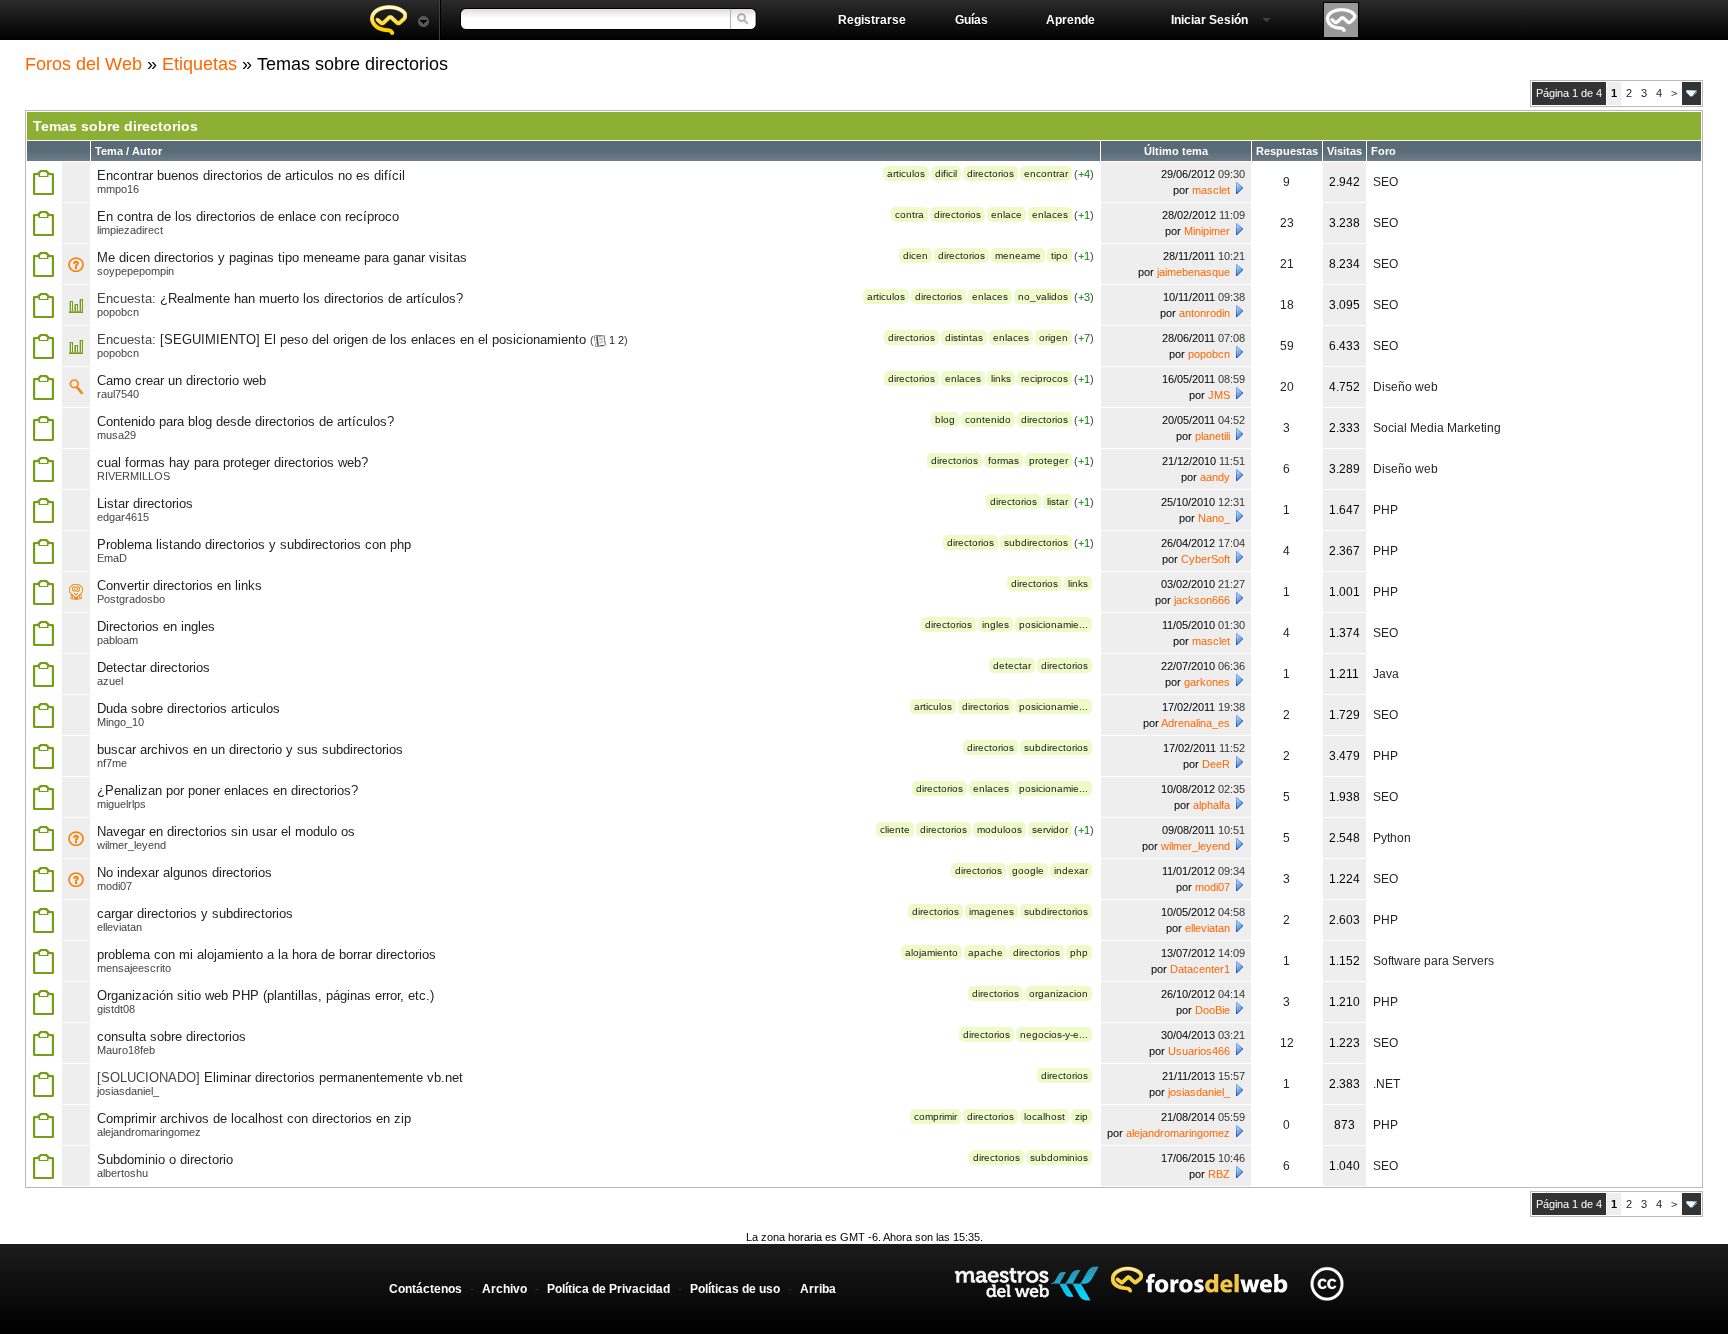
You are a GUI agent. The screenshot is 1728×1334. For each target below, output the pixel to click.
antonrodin (1204, 313)
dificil (946, 173)
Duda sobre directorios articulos (188, 708)
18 (1287, 305)
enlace (1006, 214)
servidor (1050, 829)
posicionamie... (1053, 624)
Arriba (818, 1289)
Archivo (504, 1289)
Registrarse (872, 20)
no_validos (1043, 296)
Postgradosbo (131, 599)
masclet (1211, 190)
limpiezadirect (130, 230)
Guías (971, 20)
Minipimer (1207, 231)
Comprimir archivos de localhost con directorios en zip (254, 1118)
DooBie (1212, 1010)
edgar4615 (123, 517)
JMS (1219, 395)
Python (1392, 838)
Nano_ (1214, 518)
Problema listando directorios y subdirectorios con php (254, 544)
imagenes (991, 911)
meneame (1018, 255)
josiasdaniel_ (128, 1091)
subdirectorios (1036, 542)
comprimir (935, 1116)
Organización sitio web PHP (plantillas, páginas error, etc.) (265, 995)
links (1001, 378)
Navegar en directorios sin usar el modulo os (226, 831)
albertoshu (122, 1173)
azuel (110, 681)
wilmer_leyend (131, 845)
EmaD (112, 558)
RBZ (1219, 1174)
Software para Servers (1433, 961)
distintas (964, 337)
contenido (988, 419)
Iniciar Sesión (1209, 20)
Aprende (1070, 20)
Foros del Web (83, 64)
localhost (1044, 1116)
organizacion (1058, 993)
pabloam (117, 640)
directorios (990, 173)
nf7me (112, 763)
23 (1287, 223)
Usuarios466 (1199, 1051)
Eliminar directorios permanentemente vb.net (333, 1077)
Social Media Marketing (1437, 428)
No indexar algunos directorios (184, 872)
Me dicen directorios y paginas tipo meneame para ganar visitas (282, 257)
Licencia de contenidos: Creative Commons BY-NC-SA (1326, 1283)
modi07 (114, 886)
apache (985, 952)
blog (945, 419)
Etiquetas (199, 64)
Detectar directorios (153, 667)
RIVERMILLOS (133, 476)
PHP (1385, 510)
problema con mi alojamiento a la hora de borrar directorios (266, 954)
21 (1287, 264)
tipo (1059, 255)
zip (1081, 1116)
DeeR (1216, 764)
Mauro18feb (126, 1050)
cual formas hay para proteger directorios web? (232, 462)
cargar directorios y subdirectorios (195, 913)
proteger (1048, 460)
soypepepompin (135, 271)
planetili (1212, 436)
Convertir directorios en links (179, 585)
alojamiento (931, 952)
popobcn (118, 312)
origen (1053, 337)
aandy (1215, 477)
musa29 (116, 435)
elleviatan (119, 927)
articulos (906, 173)
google (1028, 870)
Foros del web (399, 20)
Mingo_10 (120, 722)
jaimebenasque (1193, 272)
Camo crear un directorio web (181, 380)
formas (1003, 460)
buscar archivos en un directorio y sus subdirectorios (250, 749)
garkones (1207, 682)
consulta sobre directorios (171, 1036)
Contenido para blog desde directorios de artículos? (245, 421)
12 (1287, 1043)
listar (1057, 501)
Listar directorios (145, 503)
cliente (895, 829)
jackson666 (1202, 600)
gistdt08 (116, 1009)
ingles (995, 624)
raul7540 (118, 394)
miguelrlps (121, 804)
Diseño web (1405, 387)
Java (1386, 674)
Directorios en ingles (156, 626)
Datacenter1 (1200, 969)
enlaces (1050, 214)
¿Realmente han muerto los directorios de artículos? (311, 298)
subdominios (1059, 1157)
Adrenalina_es (1195, 723)
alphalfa (1211, 805)
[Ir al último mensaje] (1239, 188)
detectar (1012, 665)
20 (1287, 387)
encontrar (1046, 173)
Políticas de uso (735, 1289)
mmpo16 (118, 189)
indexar (1071, 870)
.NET (1386, 1084)
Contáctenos (425, 1289)
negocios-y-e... (1054, 1034)
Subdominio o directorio (165, 1159)
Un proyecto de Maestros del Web (1026, 1283)
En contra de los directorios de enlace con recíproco (248, 216)
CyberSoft (1205, 559)
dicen (915, 255)
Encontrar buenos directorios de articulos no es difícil (251, 175)
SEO (1385, 182)
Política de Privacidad (608, 1289)
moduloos (999, 829)
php (1079, 952)
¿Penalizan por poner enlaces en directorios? (227, 790)
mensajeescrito (134, 968)
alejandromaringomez (149, 1132)
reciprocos (1044, 378)
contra (909, 214)
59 (1287, 346)
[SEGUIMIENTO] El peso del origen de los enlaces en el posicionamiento (373, 339)
